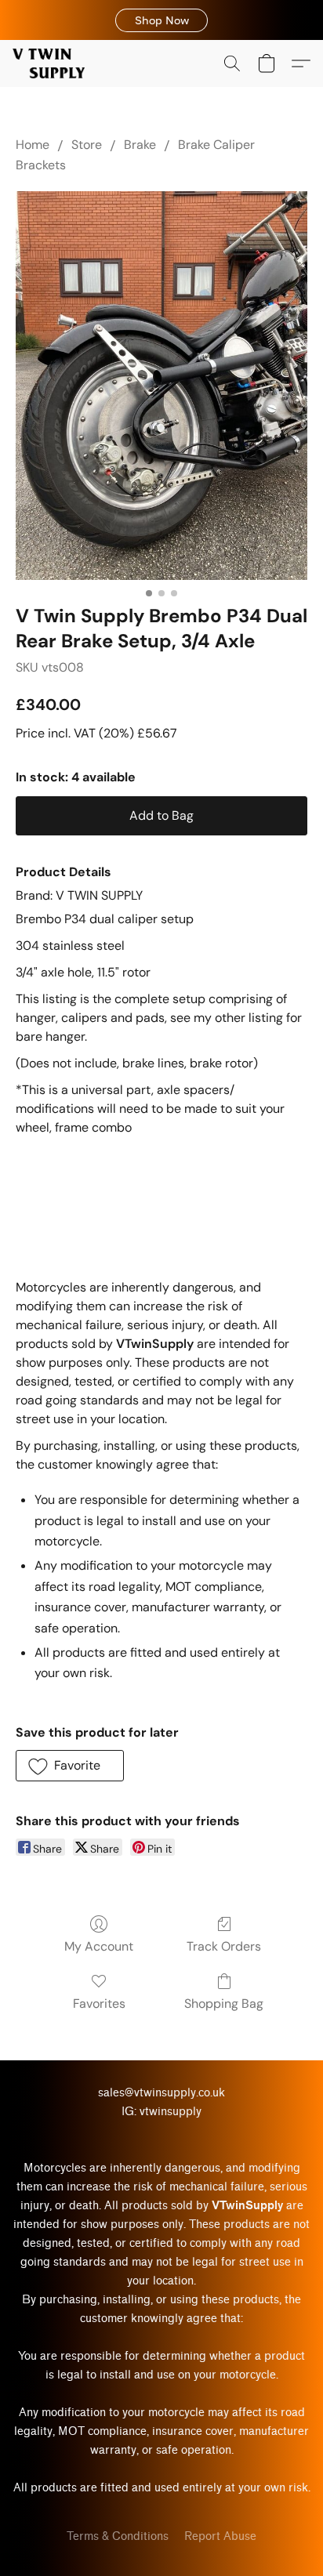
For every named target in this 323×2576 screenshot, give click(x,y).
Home (33, 145)
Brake (140, 145)
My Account (99, 1946)
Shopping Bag (224, 2004)
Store (87, 145)
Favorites (99, 2004)
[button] (161, 20)
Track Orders (224, 1946)
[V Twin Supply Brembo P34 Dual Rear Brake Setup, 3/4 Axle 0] (161, 386)
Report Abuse (220, 2536)
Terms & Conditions (118, 2536)
